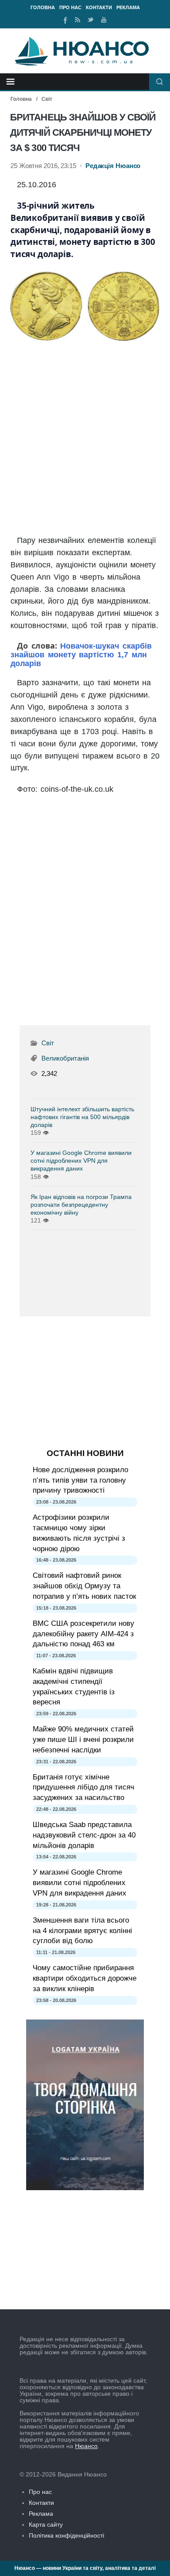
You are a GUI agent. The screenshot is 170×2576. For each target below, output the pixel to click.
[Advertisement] (85, 439)
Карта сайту (46, 2524)
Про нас (70, 7)
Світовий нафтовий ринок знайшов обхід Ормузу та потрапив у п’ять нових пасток (84, 1586)
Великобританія (65, 1058)
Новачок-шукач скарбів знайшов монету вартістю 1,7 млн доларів (81, 655)
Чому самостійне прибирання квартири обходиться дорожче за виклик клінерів (85, 1978)
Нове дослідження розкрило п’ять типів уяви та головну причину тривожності (80, 1480)
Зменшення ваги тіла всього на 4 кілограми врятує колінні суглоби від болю (82, 1931)
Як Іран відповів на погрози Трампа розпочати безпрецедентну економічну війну (81, 1205)
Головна (43, 7)
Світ (47, 99)
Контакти (99, 7)
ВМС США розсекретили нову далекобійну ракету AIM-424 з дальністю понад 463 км (83, 1634)
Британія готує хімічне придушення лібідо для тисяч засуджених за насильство (83, 1788)
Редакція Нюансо (113, 166)
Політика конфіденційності (66, 2535)
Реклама (128, 7)
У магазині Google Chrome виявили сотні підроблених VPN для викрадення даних (81, 1161)
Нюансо (86, 2446)
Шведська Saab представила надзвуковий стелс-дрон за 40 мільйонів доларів (84, 1835)
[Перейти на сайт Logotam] (85, 2188)
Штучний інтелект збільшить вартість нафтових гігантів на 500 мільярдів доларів (82, 1117)
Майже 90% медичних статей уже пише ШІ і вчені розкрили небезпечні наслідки (83, 1740)
